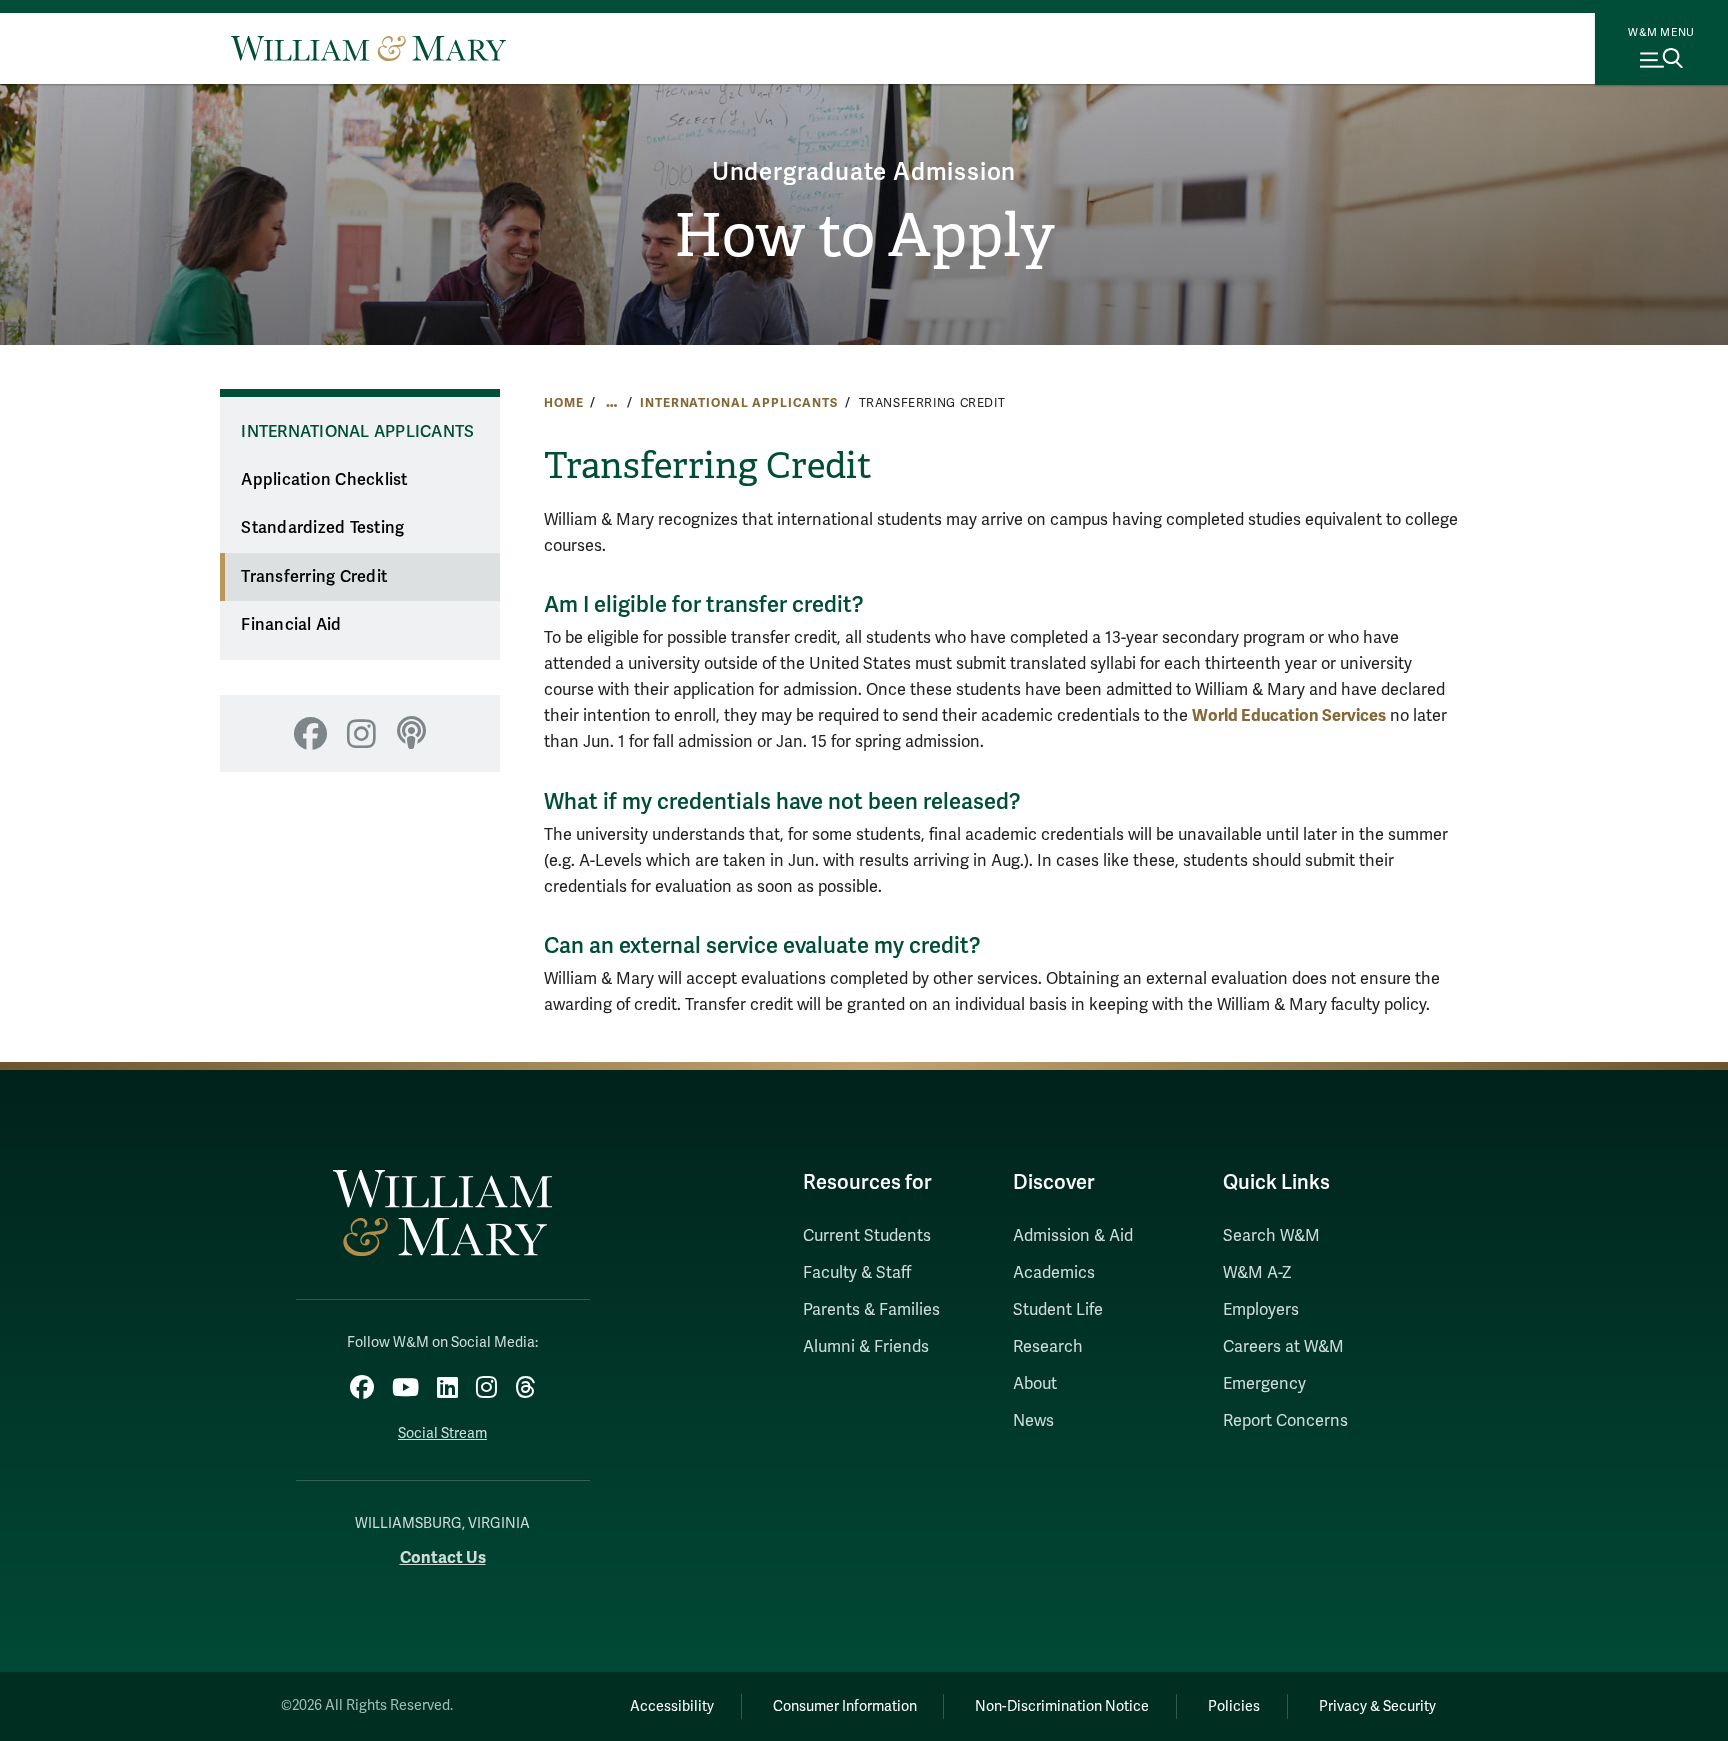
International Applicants (739, 403)
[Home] (368, 48)
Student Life (1058, 1310)
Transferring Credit (314, 577)
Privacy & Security (1377, 1706)
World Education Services (1289, 715)
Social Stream (442, 1433)
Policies (1234, 1706)
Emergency (1264, 1384)
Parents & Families (871, 1310)
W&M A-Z (1257, 1273)
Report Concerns (1285, 1421)
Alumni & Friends (866, 1347)
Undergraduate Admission (864, 172)
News (1033, 1421)
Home (563, 403)
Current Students (867, 1236)
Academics (1054, 1273)
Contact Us (443, 1557)
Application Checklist (324, 480)
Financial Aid (291, 625)
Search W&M (1271, 1236)
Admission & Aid (1073, 1236)
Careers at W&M (1283, 1347)
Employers (1261, 1310)
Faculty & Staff (857, 1273)
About (1035, 1384)
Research (1048, 1347)
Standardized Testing (322, 528)
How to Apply (864, 236)
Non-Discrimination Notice (1062, 1706)
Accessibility (672, 1706)
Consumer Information (845, 1706)
